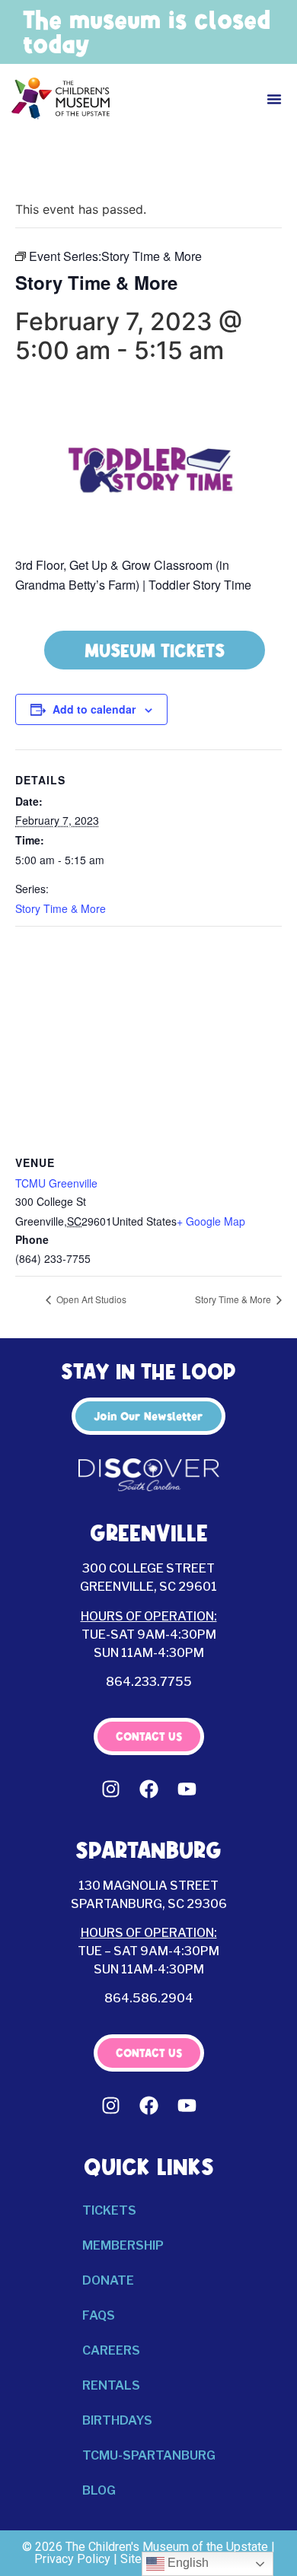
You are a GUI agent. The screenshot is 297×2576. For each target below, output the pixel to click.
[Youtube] (187, 1789)
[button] (274, 99)
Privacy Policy (72, 2559)
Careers (111, 2350)
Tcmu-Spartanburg (149, 2455)
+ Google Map (211, 1221)
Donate (108, 2280)
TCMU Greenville (56, 1183)
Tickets (109, 2210)
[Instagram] (110, 1789)
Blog (99, 2490)
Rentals (111, 2385)
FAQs (99, 2315)
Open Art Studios (90, 1299)
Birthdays (117, 2420)
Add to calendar (94, 709)
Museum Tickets (155, 650)
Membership (123, 2245)
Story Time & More (61, 908)
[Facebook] (148, 1789)
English (187, 2563)
